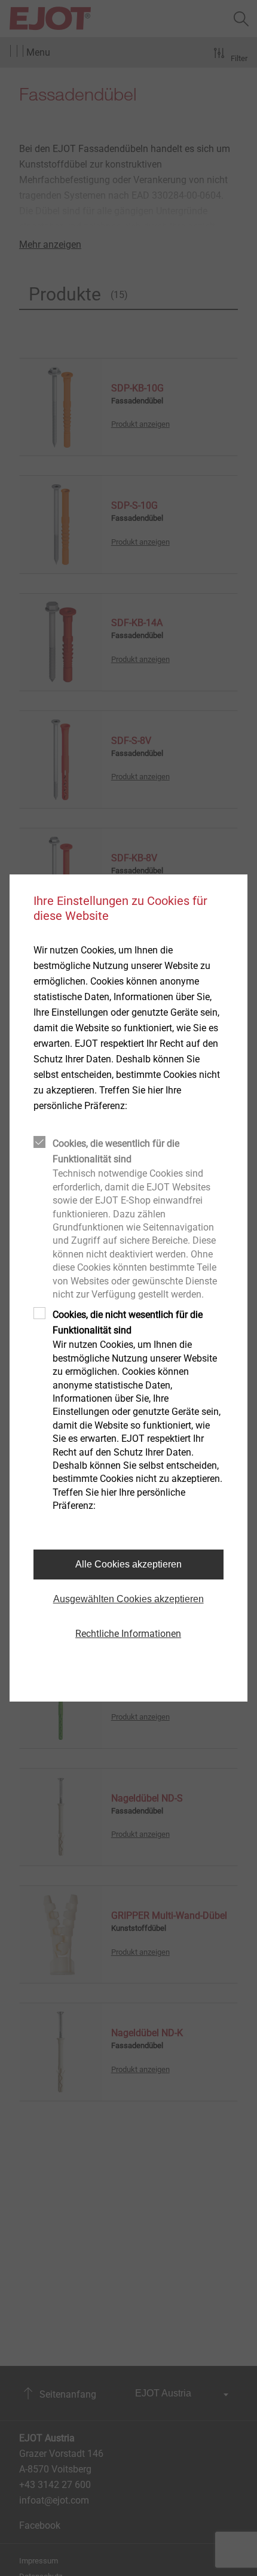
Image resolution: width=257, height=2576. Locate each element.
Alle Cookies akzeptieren (128, 1564)
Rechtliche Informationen (128, 1634)
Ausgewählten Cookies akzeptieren (128, 1599)
